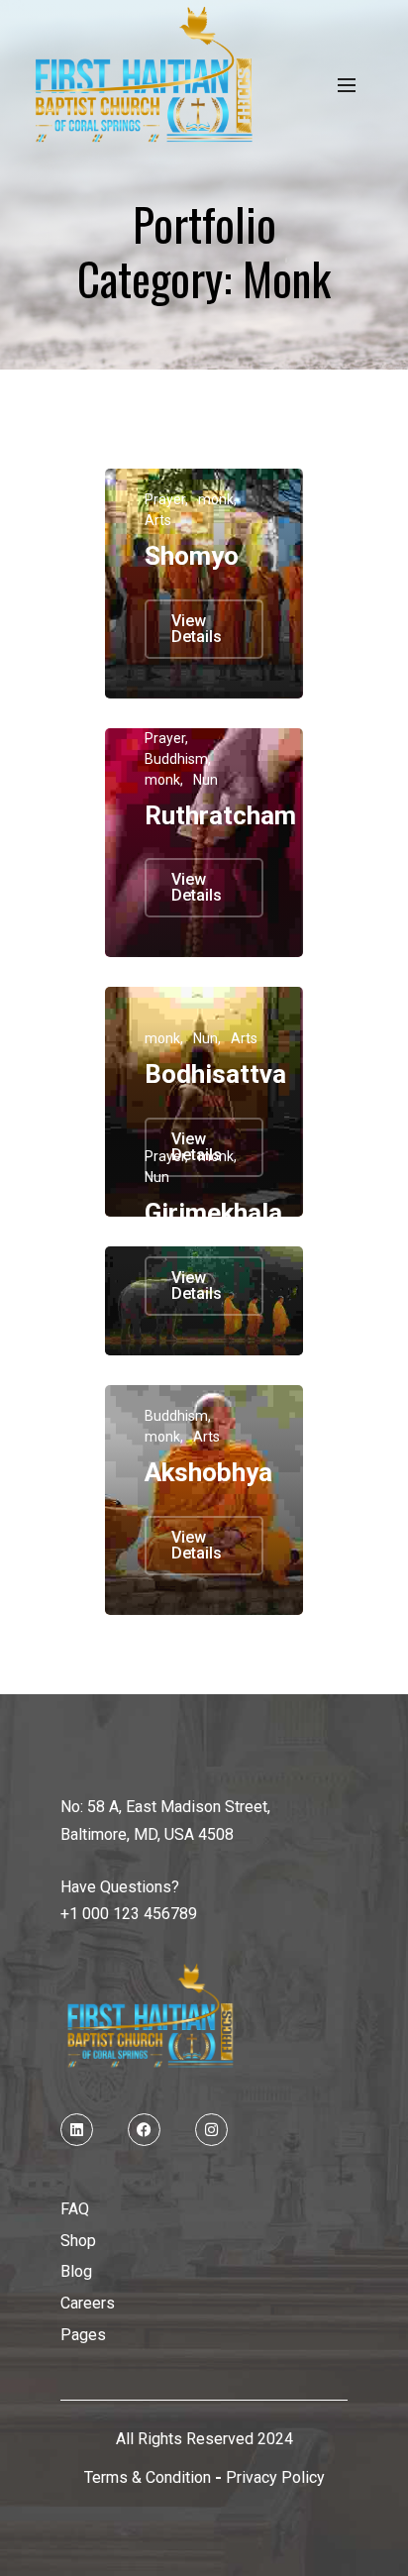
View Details (197, 629)
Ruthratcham (220, 815)
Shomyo (192, 556)
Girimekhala (213, 1213)
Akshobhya (208, 1472)
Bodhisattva (215, 1074)
